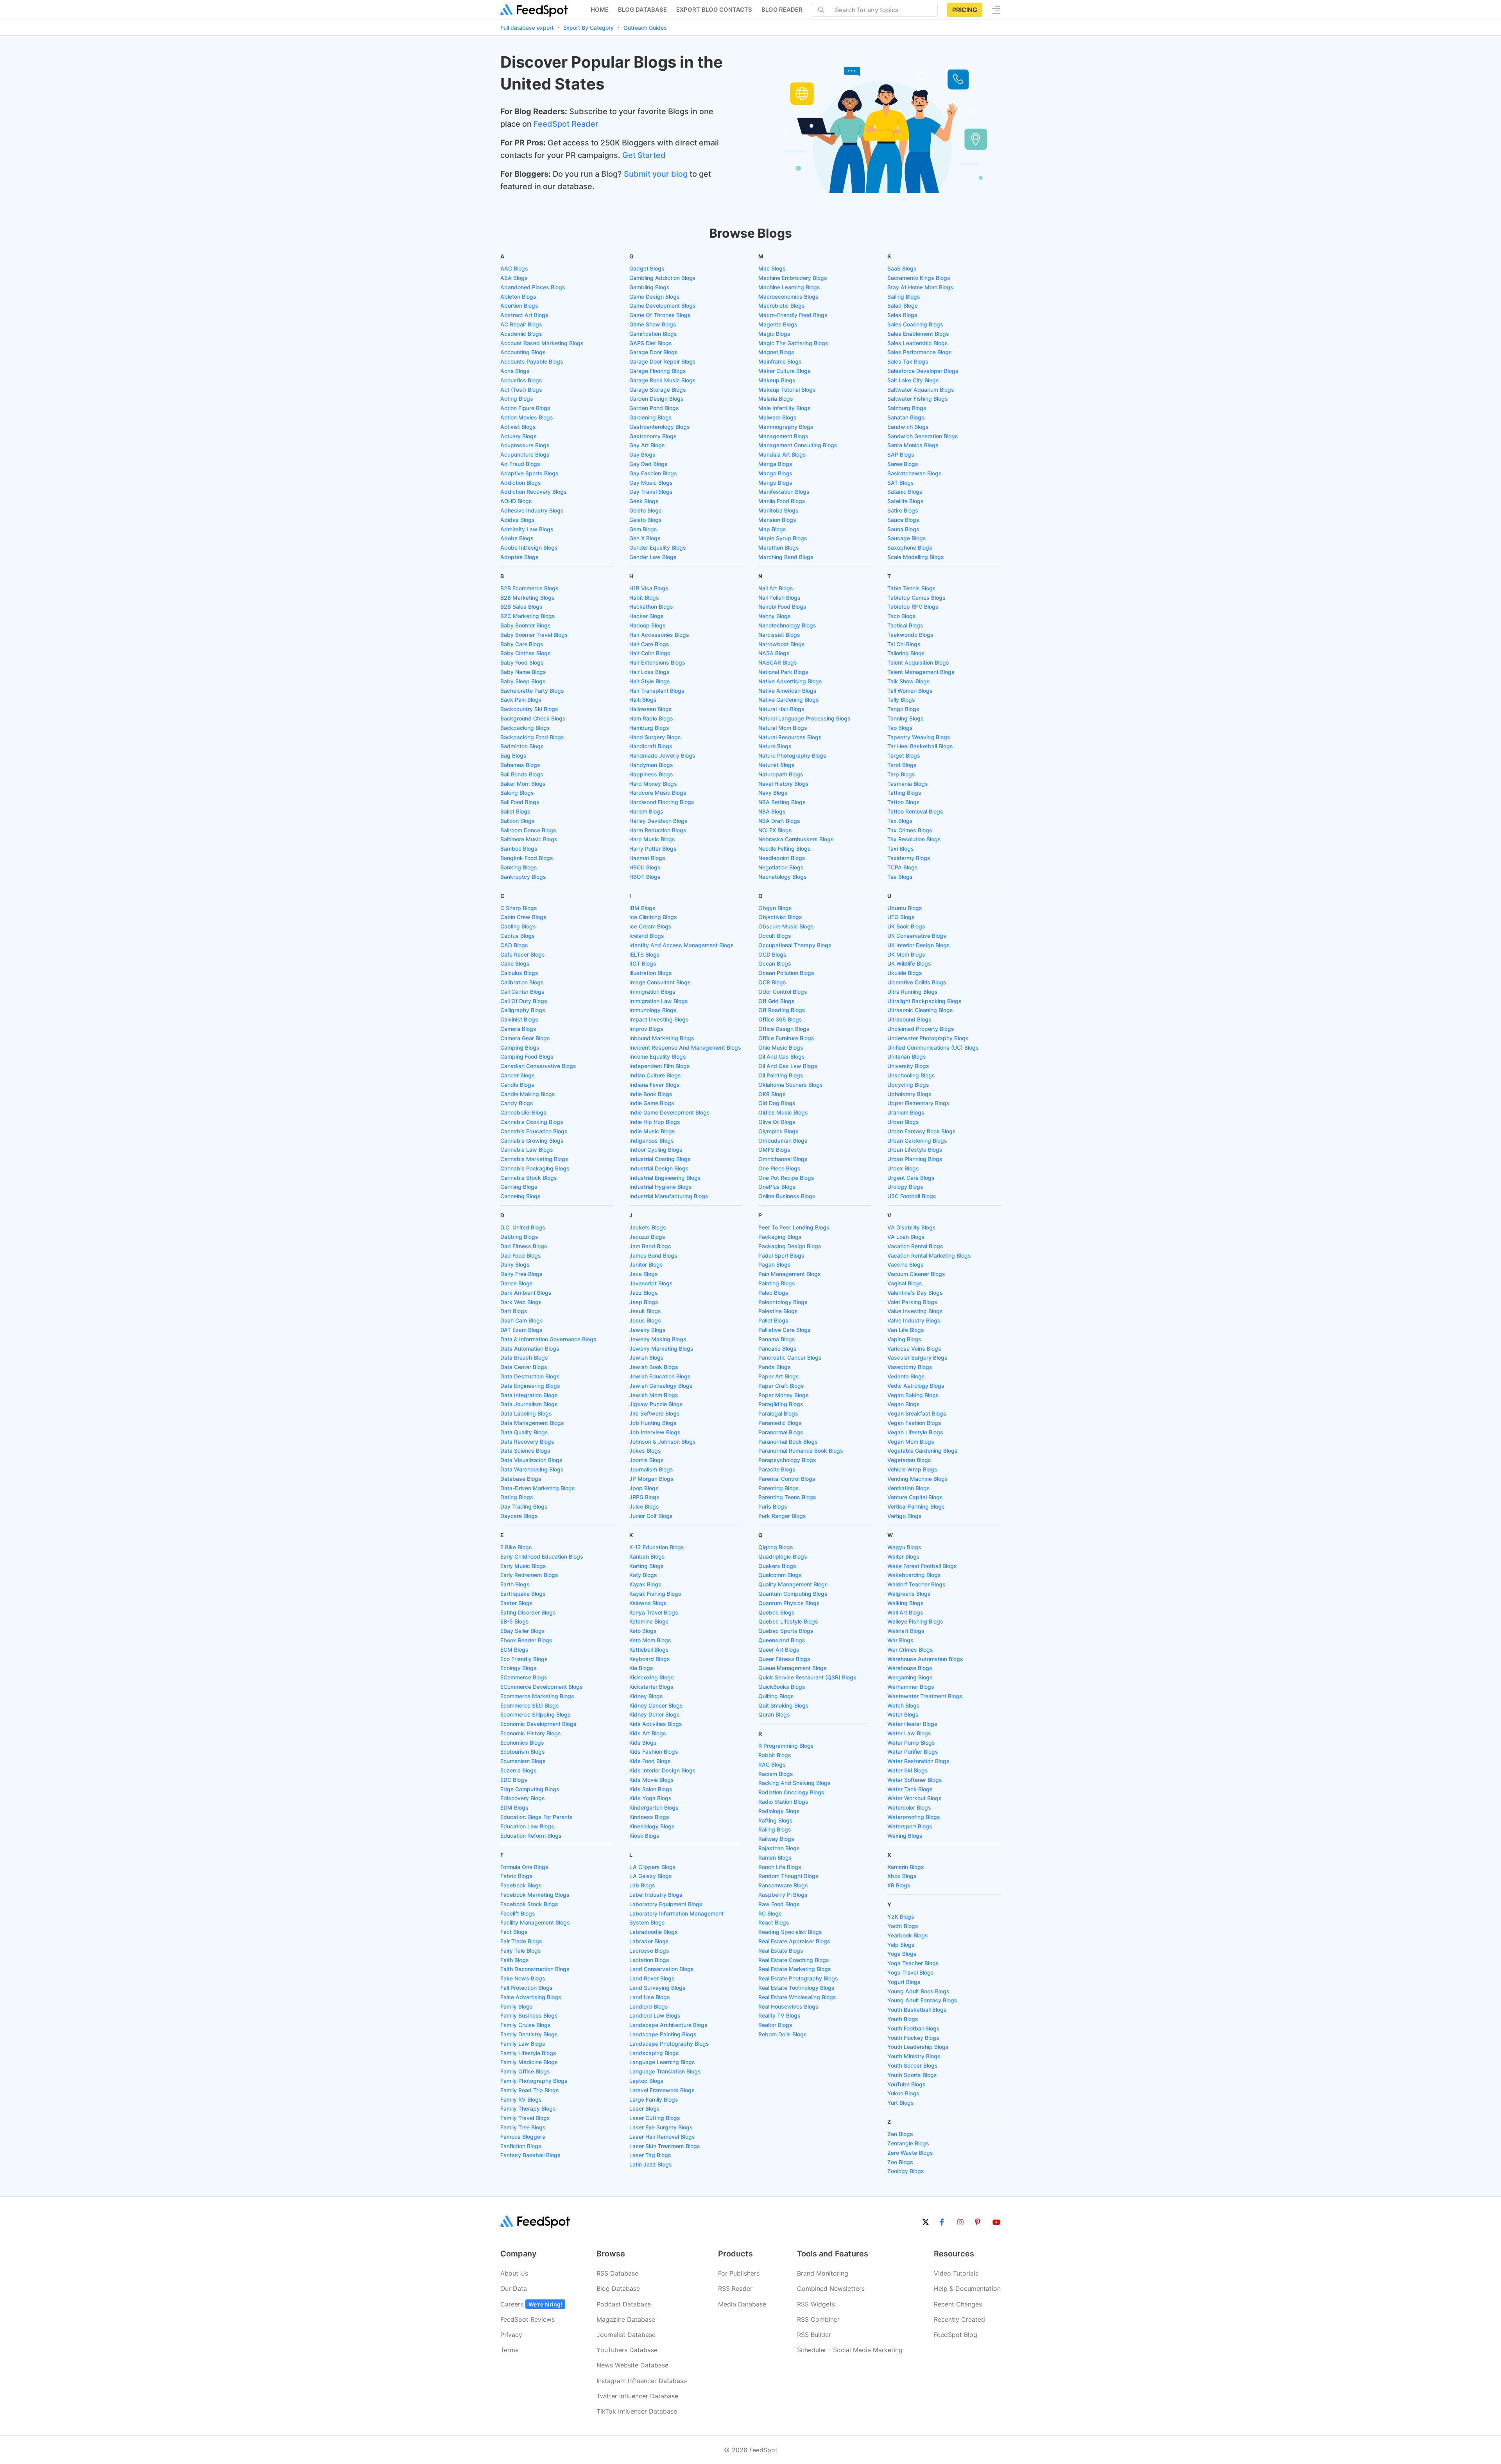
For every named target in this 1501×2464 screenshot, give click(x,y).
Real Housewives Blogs (788, 2006)
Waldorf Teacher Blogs (916, 1584)
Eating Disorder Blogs (528, 1612)
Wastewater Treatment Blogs (925, 1696)
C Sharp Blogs (519, 908)
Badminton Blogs (522, 746)
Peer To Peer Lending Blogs (794, 1227)
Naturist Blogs (776, 765)
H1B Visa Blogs (649, 588)
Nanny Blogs (775, 616)
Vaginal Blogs (905, 1283)
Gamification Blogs (653, 334)
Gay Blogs (642, 454)
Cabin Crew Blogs (523, 917)
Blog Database (618, 2288)
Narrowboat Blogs (782, 644)
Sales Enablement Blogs (918, 334)
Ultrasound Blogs (909, 1019)
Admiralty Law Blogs (527, 529)
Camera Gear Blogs (525, 1038)
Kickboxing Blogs (652, 1677)
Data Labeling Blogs (526, 1413)
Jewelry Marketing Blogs (661, 1348)
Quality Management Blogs (793, 1584)
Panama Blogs (777, 1339)
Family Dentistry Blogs (529, 2034)
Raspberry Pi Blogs (783, 1895)
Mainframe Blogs (780, 361)
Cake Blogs (515, 963)
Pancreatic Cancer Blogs (790, 1357)
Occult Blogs (775, 936)
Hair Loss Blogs (649, 672)
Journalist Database (626, 2335)
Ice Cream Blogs (650, 926)
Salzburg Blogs (907, 408)
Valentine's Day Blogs (915, 1293)
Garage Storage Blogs (658, 390)
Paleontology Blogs (783, 1302)
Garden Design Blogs (656, 399)
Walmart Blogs (906, 1631)
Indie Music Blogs (652, 1131)
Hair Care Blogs (649, 644)
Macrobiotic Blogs (782, 306)
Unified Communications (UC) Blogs (933, 1047)
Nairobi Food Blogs (782, 607)
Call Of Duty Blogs (524, 1001)
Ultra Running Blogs (913, 992)
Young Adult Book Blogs (918, 1991)
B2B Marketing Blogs (527, 598)
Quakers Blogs (777, 1566)
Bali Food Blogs (520, 802)
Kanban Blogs (647, 1556)
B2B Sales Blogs (521, 607)
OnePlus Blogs (777, 1187)
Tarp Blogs (901, 774)
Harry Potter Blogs (653, 849)
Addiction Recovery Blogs (534, 492)
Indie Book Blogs (651, 1094)
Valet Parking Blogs (912, 1302)
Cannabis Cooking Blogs (532, 1122)
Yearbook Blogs (908, 1935)
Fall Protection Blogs (527, 1988)
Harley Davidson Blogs (658, 821)
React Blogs (774, 1922)
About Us (514, 2273)
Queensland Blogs (782, 1640)
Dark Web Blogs (521, 1302)
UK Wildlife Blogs (909, 963)
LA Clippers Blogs (653, 1867)
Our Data (514, 2288)
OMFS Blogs (774, 1150)
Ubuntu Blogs (905, 908)
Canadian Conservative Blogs (538, 1066)
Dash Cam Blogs (522, 1320)
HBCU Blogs (645, 867)
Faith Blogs (515, 1960)
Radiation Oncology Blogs (791, 1792)
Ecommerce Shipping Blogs (536, 1714)
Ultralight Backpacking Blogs (924, 1001)
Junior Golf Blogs (651, 1516)
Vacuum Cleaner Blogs (916, 1274)
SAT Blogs (901, 483)
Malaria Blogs (776, 399)
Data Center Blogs (524, 1367)
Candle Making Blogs (528, 1094)
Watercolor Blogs (909, 1807)
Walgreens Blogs (909, 1594)
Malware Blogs (777, 417)
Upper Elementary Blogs (918, 1103)
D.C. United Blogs (523, 1227)
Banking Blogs (519, 867)
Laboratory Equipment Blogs (666, 1904)
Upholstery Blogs (909, 1094)
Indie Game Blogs (652, 1103)
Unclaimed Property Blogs (921, 1029)
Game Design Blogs (655, 297)
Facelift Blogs (518, 1913)
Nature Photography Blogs (792, 755)
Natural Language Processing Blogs (804, 718)
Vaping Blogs (904, 1339)
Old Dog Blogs (777, 1103)
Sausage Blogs (907, 538)
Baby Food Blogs (522, 662)
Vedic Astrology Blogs (916, 1386)
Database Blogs (521, 1479)
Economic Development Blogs (538, 1724)
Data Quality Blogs (524, 1432)
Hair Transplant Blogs (657, 691)
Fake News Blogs (523, 1978)
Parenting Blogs (779, 1488)
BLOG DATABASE (642, 10)
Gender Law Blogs (653, 557)
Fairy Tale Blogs (521, 1951)
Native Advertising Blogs (790, 681)
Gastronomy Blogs (653, 436)
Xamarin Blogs (906, 1867)
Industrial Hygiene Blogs (661, 1187)
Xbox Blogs (902, 1876)
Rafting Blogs (776, 1820)
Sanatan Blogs (906, 417)
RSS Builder (814, 2335)
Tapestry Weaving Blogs (919, 737)
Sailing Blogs (904, 297)
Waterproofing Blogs (914, 1817)
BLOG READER (782, 10)
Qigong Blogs (776, 1547)
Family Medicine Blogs (529, 2062)
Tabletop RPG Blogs (913, 607)
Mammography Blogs (786, 427)
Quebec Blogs (776, 1612)
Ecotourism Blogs (523, 1752)
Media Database (742, 2304)
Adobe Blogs (517, 538)
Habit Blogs (644, 598)
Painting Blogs (777, 1283)
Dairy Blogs (515, 1264)
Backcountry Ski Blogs (529, 709)
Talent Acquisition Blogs (918, 662)
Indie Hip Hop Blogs (655, 1122)
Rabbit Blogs (775, 1755)
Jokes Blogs (645, 1451)
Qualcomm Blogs (780, 1575)
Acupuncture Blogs (525, 454)
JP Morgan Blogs (651, 1479)
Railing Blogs (775, 1829)
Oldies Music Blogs (783, 1112)
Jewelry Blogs (648, 1330)
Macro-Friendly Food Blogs (793, 315)
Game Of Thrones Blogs (660, 315)
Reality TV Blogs (779, 2015)
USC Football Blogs (912, 1196)
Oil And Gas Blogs (782, 1056)
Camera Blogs (518, 1029)
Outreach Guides (645, 28)
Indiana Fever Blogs (655, 1085)
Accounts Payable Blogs (532, 361)
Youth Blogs (903, 2019)
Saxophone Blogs (910, 547)
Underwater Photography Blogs (928, 1038)
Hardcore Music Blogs (658, 793)
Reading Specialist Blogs (790, 1932)
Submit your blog (656, 174)
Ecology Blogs (519, 1668)
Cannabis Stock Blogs (529, 1178)
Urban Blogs (903, 1122)
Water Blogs (903, 1714)
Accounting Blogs (523, 352)
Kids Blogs (643, 1743)
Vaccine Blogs (905, 1264)
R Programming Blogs (786, 1746)
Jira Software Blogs (655, 1413)
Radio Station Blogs (783, 1802)
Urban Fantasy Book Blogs (922, 1131)
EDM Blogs (514, 1807)
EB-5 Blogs (515, 1621)
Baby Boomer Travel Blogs (534, 635)
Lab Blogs (642, 1885)
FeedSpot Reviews (527, 2319)
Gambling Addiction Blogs (663, 278)
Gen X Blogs (645, 538)
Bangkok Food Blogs (527, 858)
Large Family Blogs (654, 2099)
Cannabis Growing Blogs (532, 1141)
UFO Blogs (901, 917)
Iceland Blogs (647, 936)
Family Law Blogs (523, 2044)
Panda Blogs (775, 1367)
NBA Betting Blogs (782, 802)
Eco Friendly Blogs (524, 1659)
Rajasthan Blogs (779, 1848)
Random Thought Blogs (788, 1876)
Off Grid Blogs (776, 1001)
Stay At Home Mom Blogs (920, 287)
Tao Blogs (900, 728)
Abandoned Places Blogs (533, 287)
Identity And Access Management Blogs (682, 945)
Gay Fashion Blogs (653, 473)
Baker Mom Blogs (523, 784)
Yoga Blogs (902, 1954)
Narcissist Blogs (779, 635)
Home (600, 10)
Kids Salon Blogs (651, 1789)
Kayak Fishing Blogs (655, 1594)
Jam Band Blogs (650, 1246)
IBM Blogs (642, 908)
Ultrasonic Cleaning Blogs (920, 1010)
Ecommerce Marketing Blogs (537, 1696)
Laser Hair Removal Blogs (662, 2137)
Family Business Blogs (529, 2015)
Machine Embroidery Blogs (793, 278)
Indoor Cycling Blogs (656, 1150)
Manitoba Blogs (778, 510)
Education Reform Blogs (531, 1836)
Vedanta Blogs (906, 1376)
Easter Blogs (517, 1603)
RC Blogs (770, 1913)
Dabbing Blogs (519, 1237)
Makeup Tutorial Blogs (787, 390)
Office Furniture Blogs (786, 1038)
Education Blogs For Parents (536, 1817)
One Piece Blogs (779, 1168)
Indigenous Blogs (652, 1141)
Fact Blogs (514, 1932)
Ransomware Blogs (783, 1885)
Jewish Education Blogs (660, 1376)
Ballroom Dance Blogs (528, 830)
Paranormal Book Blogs (788, 1442)
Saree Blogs (903, 464)
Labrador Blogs (649, 1941)
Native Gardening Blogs (789, 700)
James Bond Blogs (653, 1255)
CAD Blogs (514, 945)
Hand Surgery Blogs (655, 737)
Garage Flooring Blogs (658, 371)
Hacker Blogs (647, 616)
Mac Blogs (772, 268)
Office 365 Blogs (780, 1019)
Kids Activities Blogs (656, 1724)
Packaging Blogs (780, 1237)
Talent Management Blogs (921, 672)
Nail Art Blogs (776, 588)
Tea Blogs (900, 877)
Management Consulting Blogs (798, 445)
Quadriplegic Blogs (783, 1556)
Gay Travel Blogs (651, 492)
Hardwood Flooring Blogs (662, 802)
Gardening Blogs (651, 417)
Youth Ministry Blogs (914, 2056)
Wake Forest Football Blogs (922, 1566)
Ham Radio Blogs (651, 718)
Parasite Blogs (777, 1469)
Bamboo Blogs (519, 849)
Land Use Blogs (650, 1997)
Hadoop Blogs (648, 625)
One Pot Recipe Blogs (786, 1178)
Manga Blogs (775, 464)
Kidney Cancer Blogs (656, 1705)
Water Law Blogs (909, 1733)
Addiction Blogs (521, 483)
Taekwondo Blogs (910, 635)
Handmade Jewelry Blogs (662, 755)
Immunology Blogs (653, 1010)
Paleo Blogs (773, 1293)
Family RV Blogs (521, 2099)
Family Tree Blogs (523, 2127)
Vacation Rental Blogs (915, 1246)
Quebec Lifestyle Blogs (788, 1621)
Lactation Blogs (649, 1960)
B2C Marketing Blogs (528, 616)
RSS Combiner (818, 2319)
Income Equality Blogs (658, 1056)
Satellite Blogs (905, 501)
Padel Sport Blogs (781, 1255)
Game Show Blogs (653, 324)
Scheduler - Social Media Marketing (850, 2350)
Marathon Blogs (779, 547)
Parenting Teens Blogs (787, 1497)
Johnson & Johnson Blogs (663, 1442)
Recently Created (959, 2319)
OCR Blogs (772, 982)
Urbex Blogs (903, 1168)
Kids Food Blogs (650, 1761)
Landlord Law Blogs (655, 2015)
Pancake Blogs (777, 1348)
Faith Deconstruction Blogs (535, 1969)
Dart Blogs (514, 1311)
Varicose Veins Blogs (914, 1348)
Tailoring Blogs (906, 653)
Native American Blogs (787, 691)
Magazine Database (626, 2319)
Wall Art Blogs (905, 1612)
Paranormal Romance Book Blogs (801, 1451)
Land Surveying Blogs (657, 1988)
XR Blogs (899, 1885)
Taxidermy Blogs (909, 858)
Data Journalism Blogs (529, 1404)
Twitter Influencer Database (637, 2396)
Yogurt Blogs (904, 1982)
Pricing (965, 10)
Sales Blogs (902, 315)
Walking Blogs (905, 1603)
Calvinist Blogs (519, 1019)
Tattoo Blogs (904, 802)
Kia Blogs (641, 1668)
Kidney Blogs (646, 1696)
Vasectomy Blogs (910, 1367)
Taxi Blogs (901, 849)
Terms (509, 2350)
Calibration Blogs (522, 982)
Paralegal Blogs (778, 1413)
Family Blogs (517, 2006)
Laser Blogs (645, 2108)
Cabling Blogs (518, 926)
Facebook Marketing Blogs (535, 1895)
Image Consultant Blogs (660, 982)
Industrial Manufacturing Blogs (669, 1196)
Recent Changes (958, 2304)
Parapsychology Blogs (787, 1460)
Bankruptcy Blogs (523, 877)
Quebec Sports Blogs (786, 1631)
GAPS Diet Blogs (651, 343)
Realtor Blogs (775, 2025)
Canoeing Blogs (520, 1196)
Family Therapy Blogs (528, 2108)
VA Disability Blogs (912, 1227)
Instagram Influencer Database (642, 2381)
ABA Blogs (514, 278)
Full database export (527, 28)
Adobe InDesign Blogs (529, 547)
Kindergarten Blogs (654, 1807)
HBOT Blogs (645, 877)
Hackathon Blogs (651, 607)
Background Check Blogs (533, 718)
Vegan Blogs (904, 1404)
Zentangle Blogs (908, 2143)
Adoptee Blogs (519, 557)
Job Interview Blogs (655, 1432)
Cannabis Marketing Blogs (534, 1159)
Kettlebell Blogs (649, 1650)
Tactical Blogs (905, 625)
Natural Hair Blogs (781, 709)
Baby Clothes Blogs (526, 653)
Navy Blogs (773, 793)
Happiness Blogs (651, 774)
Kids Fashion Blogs (654, 1752)
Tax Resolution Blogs (914, 839)
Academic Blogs (521, 334)
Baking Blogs (517, 793)
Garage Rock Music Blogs (663, 380)
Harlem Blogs (646, 811)
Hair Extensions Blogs (657, 662)
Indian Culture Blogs (655, 1075)
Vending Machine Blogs (918, 1479)
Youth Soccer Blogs (913, 2065)
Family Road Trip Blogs (530, 2090)
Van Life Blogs (906, 1330)
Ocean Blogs (775, 963)
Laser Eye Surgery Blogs (661, 2127)
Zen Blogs (900, 2134)
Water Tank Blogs (910, 1789)
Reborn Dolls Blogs (783, 2034)
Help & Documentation (967, 2288)
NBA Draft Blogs (779, 821)
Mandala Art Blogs (782, 454)
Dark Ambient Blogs (526, 1293)
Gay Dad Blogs (648, 464)
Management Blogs (783, 436)
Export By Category (588, 28)
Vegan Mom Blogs (911, 1442)
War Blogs (900, 1640)
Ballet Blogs (515, 811)
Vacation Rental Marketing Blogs (929, 1255)
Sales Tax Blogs (908, 361)
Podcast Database (624, 2304)
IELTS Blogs (645, 954)
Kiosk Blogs (644, 1836)
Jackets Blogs (648, 1227)
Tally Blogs (901, 700)
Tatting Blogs (904, 793)
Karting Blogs (647, 1566)
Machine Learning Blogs (789, 287)
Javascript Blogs (651, 1283)
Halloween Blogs (651, 709)
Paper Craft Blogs (781, 1386)
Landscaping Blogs (654, 2053)
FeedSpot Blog (956, 2335)
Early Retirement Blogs (529, 1575)
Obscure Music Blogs (786, 926)
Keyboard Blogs (650, 1659)
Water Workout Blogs (914, 1798)
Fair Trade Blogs (521, 1941)
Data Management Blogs (532, 1423)
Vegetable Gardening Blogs (922, 1451)
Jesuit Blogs (645, 1311)
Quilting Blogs (776, 1696)
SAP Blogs (901, 454)
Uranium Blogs (906, 1112)
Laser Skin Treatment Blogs (665, 2146)
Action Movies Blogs (527, 417)
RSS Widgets (816, 2304)
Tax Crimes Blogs (910, 830)
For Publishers (739, 2273)
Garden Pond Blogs (654, 408)
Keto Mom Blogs (650, 1640)
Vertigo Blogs (905, 1516)
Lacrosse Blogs (649, 1951)
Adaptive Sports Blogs (529, 473)
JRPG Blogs (644, 1497)
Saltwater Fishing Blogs (918, 399)
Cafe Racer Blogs (523, 954)
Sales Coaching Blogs (915, 324)
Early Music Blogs (523, 1566)
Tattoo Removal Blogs (915, 811)
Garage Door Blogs (654, 352)
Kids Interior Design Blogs (663, 1770)
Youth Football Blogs (913, 2028)
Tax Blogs (900, 821)
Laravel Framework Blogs (662, 2090)
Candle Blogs (517, 1085)
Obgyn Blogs (775, 908)
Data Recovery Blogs (527, 1442)
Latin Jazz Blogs (651, 2164)
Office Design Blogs (784, 1029)
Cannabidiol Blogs (523, 1112)
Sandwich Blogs (908, 427)
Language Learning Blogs (662, 2062)
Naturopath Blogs (781, 774)
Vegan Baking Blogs (913, 1395)
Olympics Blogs (778, 1131)
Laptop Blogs (647, 2081)
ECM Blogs (514, 1650)
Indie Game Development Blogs (670, 1112)
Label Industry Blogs (656, 1895)
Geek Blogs (644, 501)
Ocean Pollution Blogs (786, 973)
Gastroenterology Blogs (660, 427)
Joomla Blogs (647, 1460)
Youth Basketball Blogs (917, 2010)
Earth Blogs (515, 1584)
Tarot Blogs (902, 765)
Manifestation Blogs (784, 492)
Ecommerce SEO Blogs (530, 1705)
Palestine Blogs (778, 1311)
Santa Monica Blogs (913, 445)
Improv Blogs (646, 1029)
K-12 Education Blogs (657, 1547)
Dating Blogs (517, 1497)
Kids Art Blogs (648, 1733)
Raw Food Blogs (779, 1904)
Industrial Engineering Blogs (665, 1178)
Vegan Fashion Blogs (914, 1423)
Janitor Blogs (646, 1264)
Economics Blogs (522, 1743)
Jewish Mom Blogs (654, 1395)
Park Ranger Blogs (782, 1516)
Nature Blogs (775, 746)
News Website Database (632, 2365)
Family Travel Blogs (525, 2118)
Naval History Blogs (784, 784)
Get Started (644, 155)
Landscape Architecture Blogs (668, 2025)
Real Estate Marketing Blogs (795, 1969)
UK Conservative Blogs (917, 936)
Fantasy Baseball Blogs (530, 2155)
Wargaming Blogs (910, 1677)
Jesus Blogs (645, 1320)
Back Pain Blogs (521, 700)
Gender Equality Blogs (658, 547)
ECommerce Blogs (524, 1677)
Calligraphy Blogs (523, 1010)
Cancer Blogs (518, 1075)
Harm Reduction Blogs (658, 830)
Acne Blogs (515, 371)
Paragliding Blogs (781, 1404)
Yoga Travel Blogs (911, 1972)
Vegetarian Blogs (909, 1460)
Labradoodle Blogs (654, 1932)
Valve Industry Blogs (914, 1320)
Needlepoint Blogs (782, 858)
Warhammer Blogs (911, 1687)
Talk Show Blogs (909, 681)
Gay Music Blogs (651, 483)
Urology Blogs (905, 1187)
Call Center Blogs (522, 992)
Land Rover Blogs (652, 1978)
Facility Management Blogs (535, 1922)
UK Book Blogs (906, 926)
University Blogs (908, 1066)
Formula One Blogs (524, 1867)
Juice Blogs (644, 1506)
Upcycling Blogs (908, 1085)
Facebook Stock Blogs (529, 1904)
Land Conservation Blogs (662, 1969)
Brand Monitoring (823, 2273)
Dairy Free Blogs (521, 1274)
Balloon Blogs (518, 821)
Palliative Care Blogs (785, 1330)
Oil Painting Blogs (781, 1075)
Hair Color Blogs (650, 653)
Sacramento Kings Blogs (919, 278)
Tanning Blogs (905, 718)
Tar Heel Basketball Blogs (920, 746)
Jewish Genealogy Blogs (661, 1386)
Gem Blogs (643, 529)
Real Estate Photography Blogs (798, 1978)
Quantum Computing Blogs (793, 1594)
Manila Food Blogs (782, 501)
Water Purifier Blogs (913, 1752)
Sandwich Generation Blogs (923, 436)
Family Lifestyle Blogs (528, 2053)
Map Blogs (772, 529)
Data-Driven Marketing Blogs (538, 1488)
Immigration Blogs (652, 992)
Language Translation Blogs (665, 2071)
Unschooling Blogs (911, 1075)
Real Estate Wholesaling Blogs (797, 1997)
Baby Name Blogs (523, 672)
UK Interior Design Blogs (919, 945)
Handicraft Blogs (651, 746)
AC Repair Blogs (521, 324)
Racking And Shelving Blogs (794, 1783)
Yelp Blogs (901, 1945)
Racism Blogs (776, 1774)
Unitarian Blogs (907, 1056)
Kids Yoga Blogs (650, 1798)
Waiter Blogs (904, 1556)
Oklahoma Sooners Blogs (791, 1085)
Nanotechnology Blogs (787, 625)
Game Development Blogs (663, 306)
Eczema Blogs (519, 1770)
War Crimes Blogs (910, 1650)
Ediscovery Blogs (523, 1798)
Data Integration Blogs (529, 1395)
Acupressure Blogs (525, 445)
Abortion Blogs (519, 306)
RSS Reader (735, 2288)
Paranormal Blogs (781, 1432)
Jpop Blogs (644, 1488)
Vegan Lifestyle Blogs (915, 1432)
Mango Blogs (775, 473)
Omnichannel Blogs (783, 1159)
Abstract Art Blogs (524, 315)
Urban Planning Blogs (915, 1159)
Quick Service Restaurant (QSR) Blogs (807, 1677)
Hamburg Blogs (649, 728)
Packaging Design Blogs (790, 1246)
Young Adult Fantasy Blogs (922, 2000)
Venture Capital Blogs (915, 1497)
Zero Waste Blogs (910, 2153)
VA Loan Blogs (906, 1237)
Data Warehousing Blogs (532, 1469)
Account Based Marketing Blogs (542, 343)
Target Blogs (904, 755)
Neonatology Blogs (783, 877)
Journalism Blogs (651, 1469)
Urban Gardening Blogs (917, 1141)
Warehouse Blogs (910, 1668)
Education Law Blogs (527, 1826)
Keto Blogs (643, 1631)
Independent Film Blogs (660, 1066)
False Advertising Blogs (531, 1997)
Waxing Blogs (905, 1836)
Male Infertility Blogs (785, 408)
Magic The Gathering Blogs (793, 343)
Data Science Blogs (525, 1451)
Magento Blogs (778, 324)
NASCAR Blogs (778, 662)
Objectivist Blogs (780, 917)
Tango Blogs (903, 709)
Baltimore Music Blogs (529, 839)
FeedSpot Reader (566, 124)
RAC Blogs (772, 1764)
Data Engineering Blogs (530, 1386)
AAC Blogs (514, 268)
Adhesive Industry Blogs (532, 510)
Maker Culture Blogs (785, 371)
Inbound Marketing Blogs (662, 1038)
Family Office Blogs (525, 2071)
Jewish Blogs (647, 1357)
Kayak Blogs (645, 1584)
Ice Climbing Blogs (653, 917)
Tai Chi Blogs (904, 644)
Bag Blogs (513, 755)
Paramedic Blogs (780, 1423)
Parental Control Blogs (787, 1479)
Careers (531, 2304)
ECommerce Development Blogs (542, 1687)
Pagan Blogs (775, 1264)
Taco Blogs (902, 616)
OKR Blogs (772, 1094)
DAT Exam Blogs (521, 1330)
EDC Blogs (514, 1780)
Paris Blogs (773, 1506)
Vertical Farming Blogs (916, 1506)
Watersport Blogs (910, 1826)
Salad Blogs (903, 306)
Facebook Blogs (521, 1885)
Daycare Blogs (519, 1516)
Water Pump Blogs (911, 1743)
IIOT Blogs (643, 963)
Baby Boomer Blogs (526, 625)
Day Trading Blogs (524, 1506)
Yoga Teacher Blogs (913, 1963)
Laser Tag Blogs (650, 2155)
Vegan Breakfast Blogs (917, 1413)
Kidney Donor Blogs (655, 1714)
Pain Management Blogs (790, 1274)
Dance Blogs (517, 1283)
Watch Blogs (904, 1705)
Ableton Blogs (518, 297)
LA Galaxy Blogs (651, 1876)
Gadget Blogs (647, 268)
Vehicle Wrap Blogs (912, 1469)
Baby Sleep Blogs (523, 681)
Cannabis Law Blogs (527, 1150)
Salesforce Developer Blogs (923, 371)
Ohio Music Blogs (781, 1047)
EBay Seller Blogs (523, 1631)
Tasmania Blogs (908, 784)
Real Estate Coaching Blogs (794, 1960)
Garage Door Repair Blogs (663, 361)
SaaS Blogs (902, 268)
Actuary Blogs (519, 436)
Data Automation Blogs (530, 1348)
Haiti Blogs (643, 700)
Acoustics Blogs (521, 380)
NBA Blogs (772, 811)
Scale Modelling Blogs (916, 557)
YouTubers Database (627, 2350)
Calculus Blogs (519, 973)
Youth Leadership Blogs (918, 2047)
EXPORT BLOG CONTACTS (714, 10)
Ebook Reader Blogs (526, 1640)
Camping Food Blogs (527, 1056)
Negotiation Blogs (781, 867)
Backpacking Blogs (525, 728)
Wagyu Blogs (904, 1547)
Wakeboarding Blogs (914, 1575)
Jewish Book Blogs (654, 1367)
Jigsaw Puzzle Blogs (656, 1404)
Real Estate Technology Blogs (796, 1988)
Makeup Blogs (777, 380)
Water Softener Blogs (915, 1780)
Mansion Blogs (777, 520)
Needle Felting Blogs (785, 849)
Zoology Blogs (906, 2171)
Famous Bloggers (523, 2137)
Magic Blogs (774, 334)
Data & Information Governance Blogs (548, 1339)
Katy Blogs (643, 1575)
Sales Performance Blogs (920, 352)
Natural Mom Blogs (783, 728)
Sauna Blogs (903, 529)
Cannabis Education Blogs (534, 1131)
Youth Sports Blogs (912, 2075)
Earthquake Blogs (523, 1594)
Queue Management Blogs (793, 1668)
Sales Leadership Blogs (918, 343)
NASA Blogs (774, 653)
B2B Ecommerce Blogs (529, 588)
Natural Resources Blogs (790, 737)
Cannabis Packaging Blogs (535, 1168)
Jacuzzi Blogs (647, 1237)
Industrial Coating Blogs (660, 1159)
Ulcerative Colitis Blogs (917, 982)
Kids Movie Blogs (652, 1780)
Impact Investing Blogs (659, 1019)
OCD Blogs (772, 954)
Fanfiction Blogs (521, 2146)
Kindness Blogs (649, 1817)
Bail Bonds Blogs (522, 774)
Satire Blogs (903, 510)
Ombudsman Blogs (783, 1141)
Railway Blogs (776, 1839)
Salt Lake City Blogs (913, 380)
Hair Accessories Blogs (659, 635)
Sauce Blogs (903, 520)
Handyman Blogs (651, 765)
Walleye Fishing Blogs (915, 1621)
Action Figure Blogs (525, 408)
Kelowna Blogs (648, 1603)
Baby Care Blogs (522, 644)
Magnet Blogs (776, 352)
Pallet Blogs (773, 1320)
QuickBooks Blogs (782, 1687)
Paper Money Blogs (784, 1395)
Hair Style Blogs (650, 681)
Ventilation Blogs (909, 1488)
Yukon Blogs (903, 2093)
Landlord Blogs (649, 2006)
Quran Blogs (774, 1714)
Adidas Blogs (518, 520)
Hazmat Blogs (647, 858)
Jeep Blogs (644, 1302)
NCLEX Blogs (775, 830)
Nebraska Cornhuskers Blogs (796, 839)
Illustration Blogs (651, 973)
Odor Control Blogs (783, 992)
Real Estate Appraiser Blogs (794, 1941)
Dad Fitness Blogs (524, 1246)
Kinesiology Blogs (652, 1826)
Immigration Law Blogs (659, 1001)
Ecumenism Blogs (523, 1761)
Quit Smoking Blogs (784, 1705)
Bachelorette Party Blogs (532, 691)
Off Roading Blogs (782, 1010)
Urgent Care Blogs (911, 1178)
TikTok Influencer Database (637, 2411)
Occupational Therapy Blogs (795, 945)
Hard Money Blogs (653, 784)
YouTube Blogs (906, 2084)
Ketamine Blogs (649, 1621)
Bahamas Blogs (520, 765)
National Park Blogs (783, 672)
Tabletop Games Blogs (916, 598)
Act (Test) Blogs (521, 390)
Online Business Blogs (787, 1196)
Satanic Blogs (905, 492)
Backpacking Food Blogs (532, 737)
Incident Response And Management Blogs (685, 1047)
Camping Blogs (520, 1047)
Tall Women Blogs (910, 691)
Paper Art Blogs (779, 1376)
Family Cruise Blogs (526, 2025)
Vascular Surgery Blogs (917, 1357)
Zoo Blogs (900, 2162)
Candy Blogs (517, 1103)
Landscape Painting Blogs (663, 2034)
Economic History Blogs (531, 1733)
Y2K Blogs (901, 1917)
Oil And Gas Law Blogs (788, 1066)
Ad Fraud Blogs (520, 464)
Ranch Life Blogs (780, 1867)
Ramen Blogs (775, 1857)
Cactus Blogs (518, 936)
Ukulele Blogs (905, 973)
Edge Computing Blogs (530, 1789)
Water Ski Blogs (908, 1770)
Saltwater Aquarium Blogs (921, 390)
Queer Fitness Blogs (784, 1659)
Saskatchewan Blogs (914, 473)
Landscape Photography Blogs (669, 2044)
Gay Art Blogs (647, 445)
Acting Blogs (517, 399)
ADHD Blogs (516, 501)
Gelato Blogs (646, 510)
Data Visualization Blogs (531, 1460)
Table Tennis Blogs (912, 588)
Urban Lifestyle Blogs (915, 1150)
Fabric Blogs (516, 1876)
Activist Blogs (518, 427)
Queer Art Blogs (779, 1650)
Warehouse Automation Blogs (925, 1659)
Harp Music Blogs (652, 839)
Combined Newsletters (831, 2288)
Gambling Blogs (649, 287)
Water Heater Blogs (912, 1724)
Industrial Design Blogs (659, 1168)
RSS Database (617, 2273)
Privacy (511, 2335)
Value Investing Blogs (915, 1311)
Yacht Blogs (903, 1926)
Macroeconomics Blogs (788, 297)
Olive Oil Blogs (777, 1122)
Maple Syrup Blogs (783, 538)
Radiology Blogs (779, 1811)
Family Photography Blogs (534, 2081)
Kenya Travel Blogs (654, 1612)
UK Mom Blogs (906, 954)
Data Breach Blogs (524, 1357)
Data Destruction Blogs (530, 1376)
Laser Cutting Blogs (655, 2118)
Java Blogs (644, 1274)
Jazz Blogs (644, 1293)
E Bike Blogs (516, 1547)
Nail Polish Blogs (779, 598)
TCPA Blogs (903, 867)
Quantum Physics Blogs (789, 1603)
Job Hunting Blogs (653, 1423)
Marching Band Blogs (786, 557)
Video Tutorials (956, 2273)
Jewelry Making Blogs (658, 1339)
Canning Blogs (519, 1187)
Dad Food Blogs (521, 1255)
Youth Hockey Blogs (913, 2038)
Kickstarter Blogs (651, 1687)
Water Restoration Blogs (918, 1761)
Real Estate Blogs (781, 1951)
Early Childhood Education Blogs (542, 1556)
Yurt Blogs (901, 2103)
